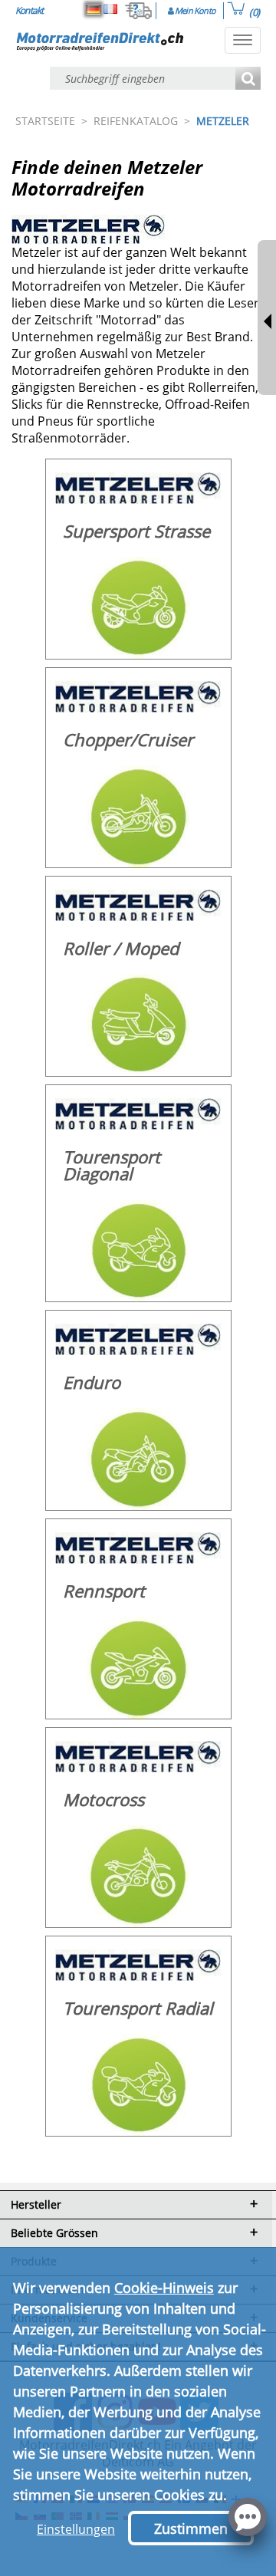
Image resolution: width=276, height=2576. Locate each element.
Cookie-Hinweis (164, 2288)
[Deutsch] (94, 9)
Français (110, 9)
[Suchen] (248, 79)
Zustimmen (191, 2528)
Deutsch (94, 9)
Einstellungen (76, 2529)
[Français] (110, 9)
